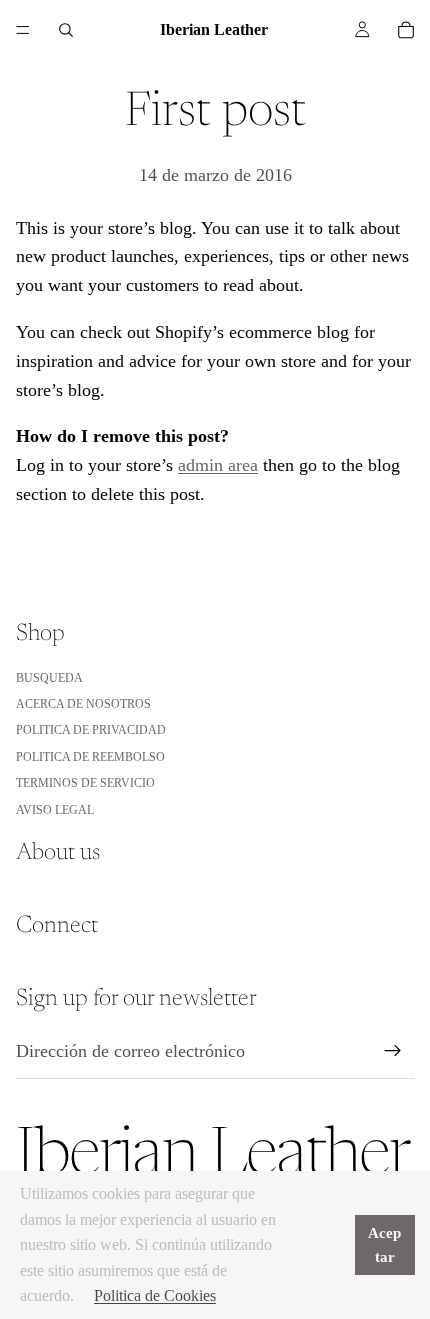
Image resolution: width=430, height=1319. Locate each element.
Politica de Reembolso (90, 757)
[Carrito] (406, 30)
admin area (218, 465)
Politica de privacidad (91, 730)
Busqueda (49, 678)
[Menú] (23, 30)
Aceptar (384, 1245)
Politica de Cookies (155, 1295)
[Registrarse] (393, 1051)
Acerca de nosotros (83, 704)
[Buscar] (66, 30)
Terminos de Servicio (85, 783)
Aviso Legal (55, 810)
